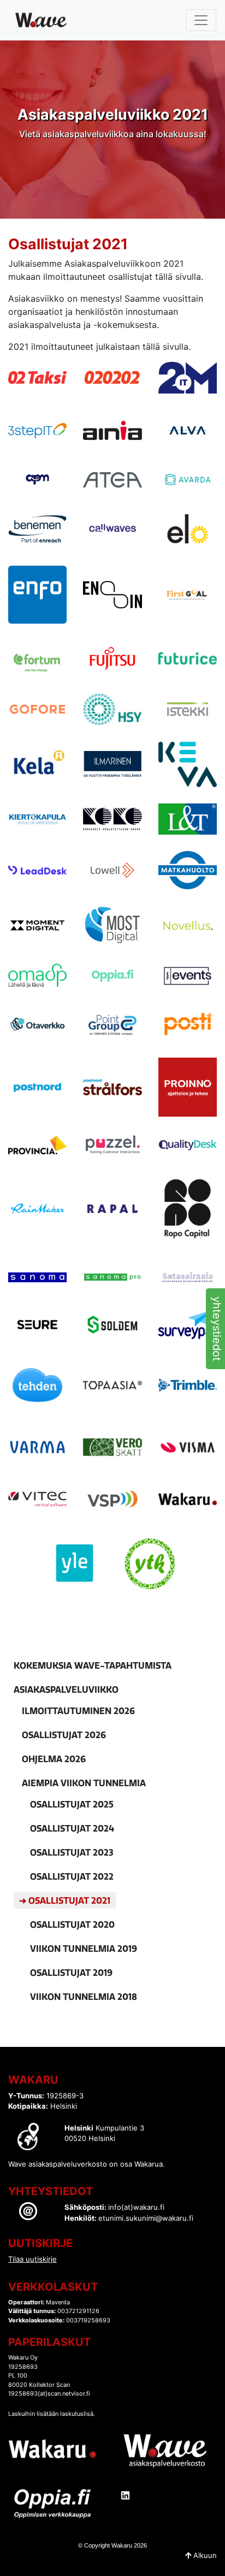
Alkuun (204, 2555)
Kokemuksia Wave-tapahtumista (93, 1665)
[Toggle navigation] (201, 20)
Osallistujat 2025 (72, 1804)
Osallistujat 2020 (72, 1924)
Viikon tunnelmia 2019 (84, 1949)
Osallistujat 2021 (69, 1900)
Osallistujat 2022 (72, 1876)
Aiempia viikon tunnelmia (84, 1783)
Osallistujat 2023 (72, 1852)
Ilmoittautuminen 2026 (78, 1711)
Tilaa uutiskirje (32, 2259)
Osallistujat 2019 (71, 1973)
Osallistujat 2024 (72, 1828)
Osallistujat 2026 (64, 1735)
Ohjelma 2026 (54, 1759)
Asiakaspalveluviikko (66, 1689)
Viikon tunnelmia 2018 (84, 1997)
